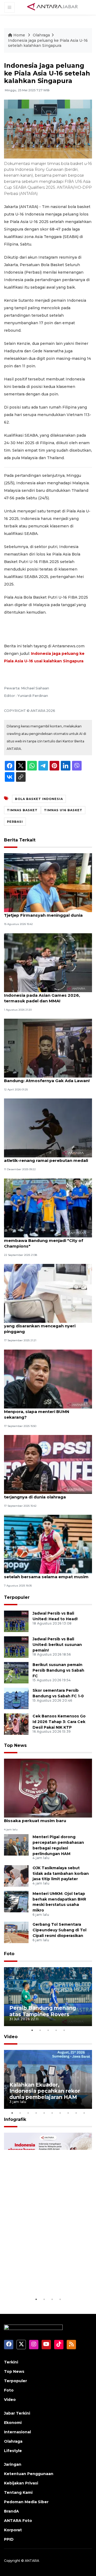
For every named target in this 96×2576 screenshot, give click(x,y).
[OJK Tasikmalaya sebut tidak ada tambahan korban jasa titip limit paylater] (16, 1876)
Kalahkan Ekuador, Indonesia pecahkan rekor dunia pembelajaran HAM (45, 2091)
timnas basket (22, 810)
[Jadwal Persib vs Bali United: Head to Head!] (16, 1621)
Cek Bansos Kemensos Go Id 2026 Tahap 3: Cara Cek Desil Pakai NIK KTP (59, 1722)
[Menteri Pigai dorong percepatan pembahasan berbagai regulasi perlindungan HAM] (16, 1844)
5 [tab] (64, 2030)
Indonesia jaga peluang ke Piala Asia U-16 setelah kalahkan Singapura (48, 43)
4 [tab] (56, 2030)
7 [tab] (60, 2113)
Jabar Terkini (17, 2413)
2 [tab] (40, 2030)
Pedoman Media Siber (26, 2502)
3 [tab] (48, 2030)
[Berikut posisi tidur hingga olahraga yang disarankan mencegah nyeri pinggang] (48, 1293)
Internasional (17, 2432)
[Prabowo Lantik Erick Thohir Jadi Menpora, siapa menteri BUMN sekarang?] (48, 1379)
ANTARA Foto (18, 2521)
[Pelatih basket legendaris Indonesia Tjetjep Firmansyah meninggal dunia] (48, 882)
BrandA (11, 2511)
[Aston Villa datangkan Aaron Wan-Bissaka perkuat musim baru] (48, 1788)
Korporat (13, 2530)
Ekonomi (13, 2423)
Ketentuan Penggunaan (29, 2474)
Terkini (11, 2362)
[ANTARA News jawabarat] (53, 7)
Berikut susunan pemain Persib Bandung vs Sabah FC (58, 1670)
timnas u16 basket (63, 810)
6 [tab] (52, 2113)
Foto (9, 1954)
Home (19, 35)
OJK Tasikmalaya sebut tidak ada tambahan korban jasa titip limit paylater (61, 1874)
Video (11, 2037)
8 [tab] (68, 2113)
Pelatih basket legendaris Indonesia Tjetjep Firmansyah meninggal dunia (43, 912)
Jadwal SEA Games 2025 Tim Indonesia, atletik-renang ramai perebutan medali (47, 1158)
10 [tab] (84, 2113)
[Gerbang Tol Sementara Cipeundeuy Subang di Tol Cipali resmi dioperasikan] (16, 1932)
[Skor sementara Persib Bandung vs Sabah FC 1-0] (16, 1698)
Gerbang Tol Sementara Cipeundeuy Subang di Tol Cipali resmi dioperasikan (59, 1930)
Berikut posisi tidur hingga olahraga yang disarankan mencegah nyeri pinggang (43, 1326)
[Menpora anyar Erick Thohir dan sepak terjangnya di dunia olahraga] (48, 1464)
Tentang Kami (18, 2492)
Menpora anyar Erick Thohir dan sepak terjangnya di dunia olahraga (46, 1494)
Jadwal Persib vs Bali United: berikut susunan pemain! (57, 1645)
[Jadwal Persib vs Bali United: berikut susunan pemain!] (16, 1647)
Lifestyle (13, 2451)
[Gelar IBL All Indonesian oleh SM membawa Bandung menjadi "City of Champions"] (48, 1208)
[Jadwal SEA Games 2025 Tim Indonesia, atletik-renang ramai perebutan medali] (48, 1128)
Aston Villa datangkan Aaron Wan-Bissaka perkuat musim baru (41, 1818)
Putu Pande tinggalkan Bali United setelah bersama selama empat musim (46, 1574)
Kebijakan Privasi (21, 2483)
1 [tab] (32, 2030)
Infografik (15, 2119)
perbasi (15, 822)
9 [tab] (76, 2113)
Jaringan (13, 2464)
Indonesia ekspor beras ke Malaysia (45, 2280)
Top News (15, 1745)
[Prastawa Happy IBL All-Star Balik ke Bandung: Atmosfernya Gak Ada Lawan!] (48, 1048)
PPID (9, 2539)
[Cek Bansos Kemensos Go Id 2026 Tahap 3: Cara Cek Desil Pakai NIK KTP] (16, 1724)
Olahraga (41, 35)
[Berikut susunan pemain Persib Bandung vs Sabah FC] (16, 1672)
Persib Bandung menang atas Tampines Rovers (43, 2011)
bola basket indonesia (39, 799)
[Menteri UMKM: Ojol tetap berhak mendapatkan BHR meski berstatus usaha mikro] (16, 1901)
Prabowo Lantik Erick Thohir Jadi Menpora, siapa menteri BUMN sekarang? (39, 1412)
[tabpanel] (48, 1997)
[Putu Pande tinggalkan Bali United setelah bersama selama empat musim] (48, 1544)
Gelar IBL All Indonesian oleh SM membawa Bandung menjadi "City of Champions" (44, 1240)
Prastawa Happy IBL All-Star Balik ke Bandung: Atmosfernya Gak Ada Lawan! (47, 1078)
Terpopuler (17, 1597)
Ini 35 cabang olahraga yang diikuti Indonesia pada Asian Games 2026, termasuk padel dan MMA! (42, 995)
